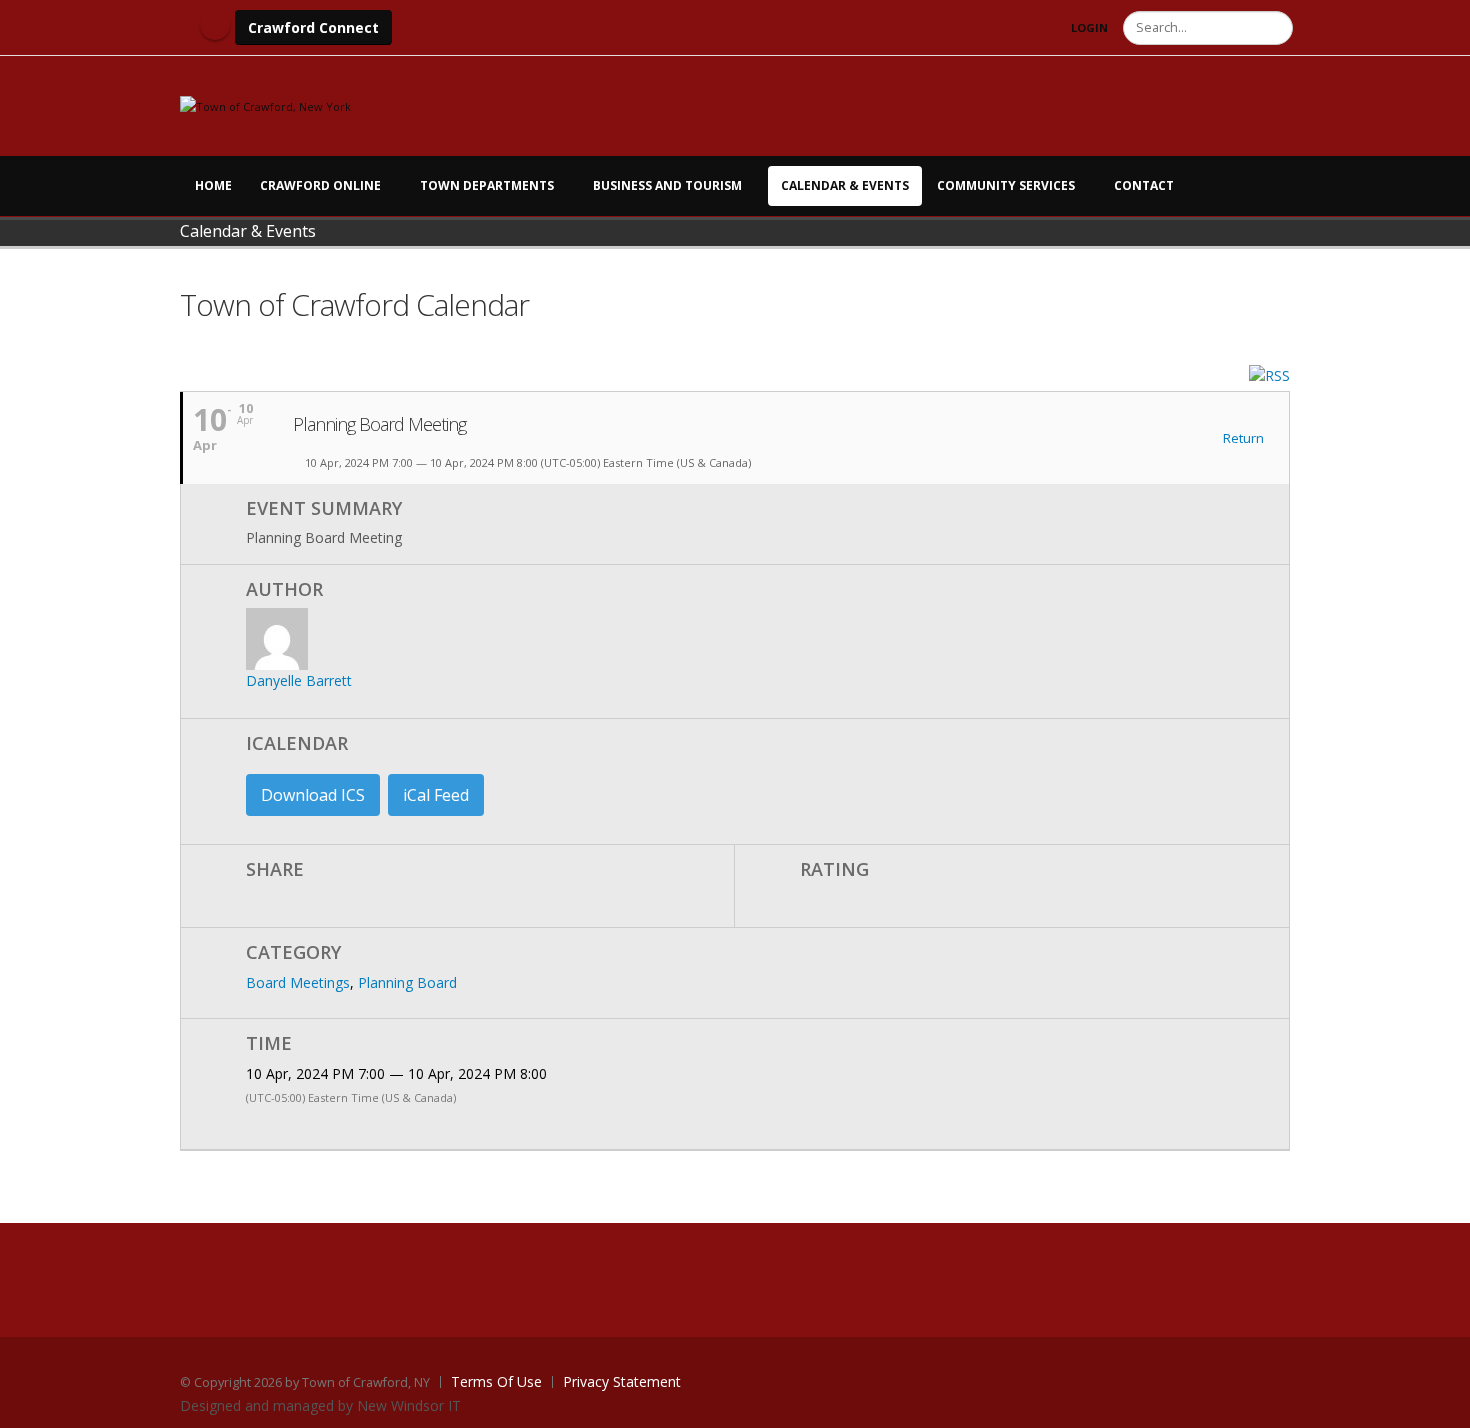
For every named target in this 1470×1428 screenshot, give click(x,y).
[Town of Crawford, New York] (265, 105)
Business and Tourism (667, 185)
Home (213, 185)
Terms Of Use (496, 1381)
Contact (1144, 185)
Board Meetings (298, 982)
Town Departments (487, 185)
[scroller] (1435, 1404)
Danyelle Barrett (299, 680)
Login (1089, 27)
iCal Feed (436, 795)
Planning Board (407, 982)
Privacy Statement (622, 1381)
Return (1242, 439)
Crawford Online (320, 185)
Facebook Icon (215, 25)
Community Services (1006, 185)
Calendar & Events (845, 185)
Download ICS (313, 795)
